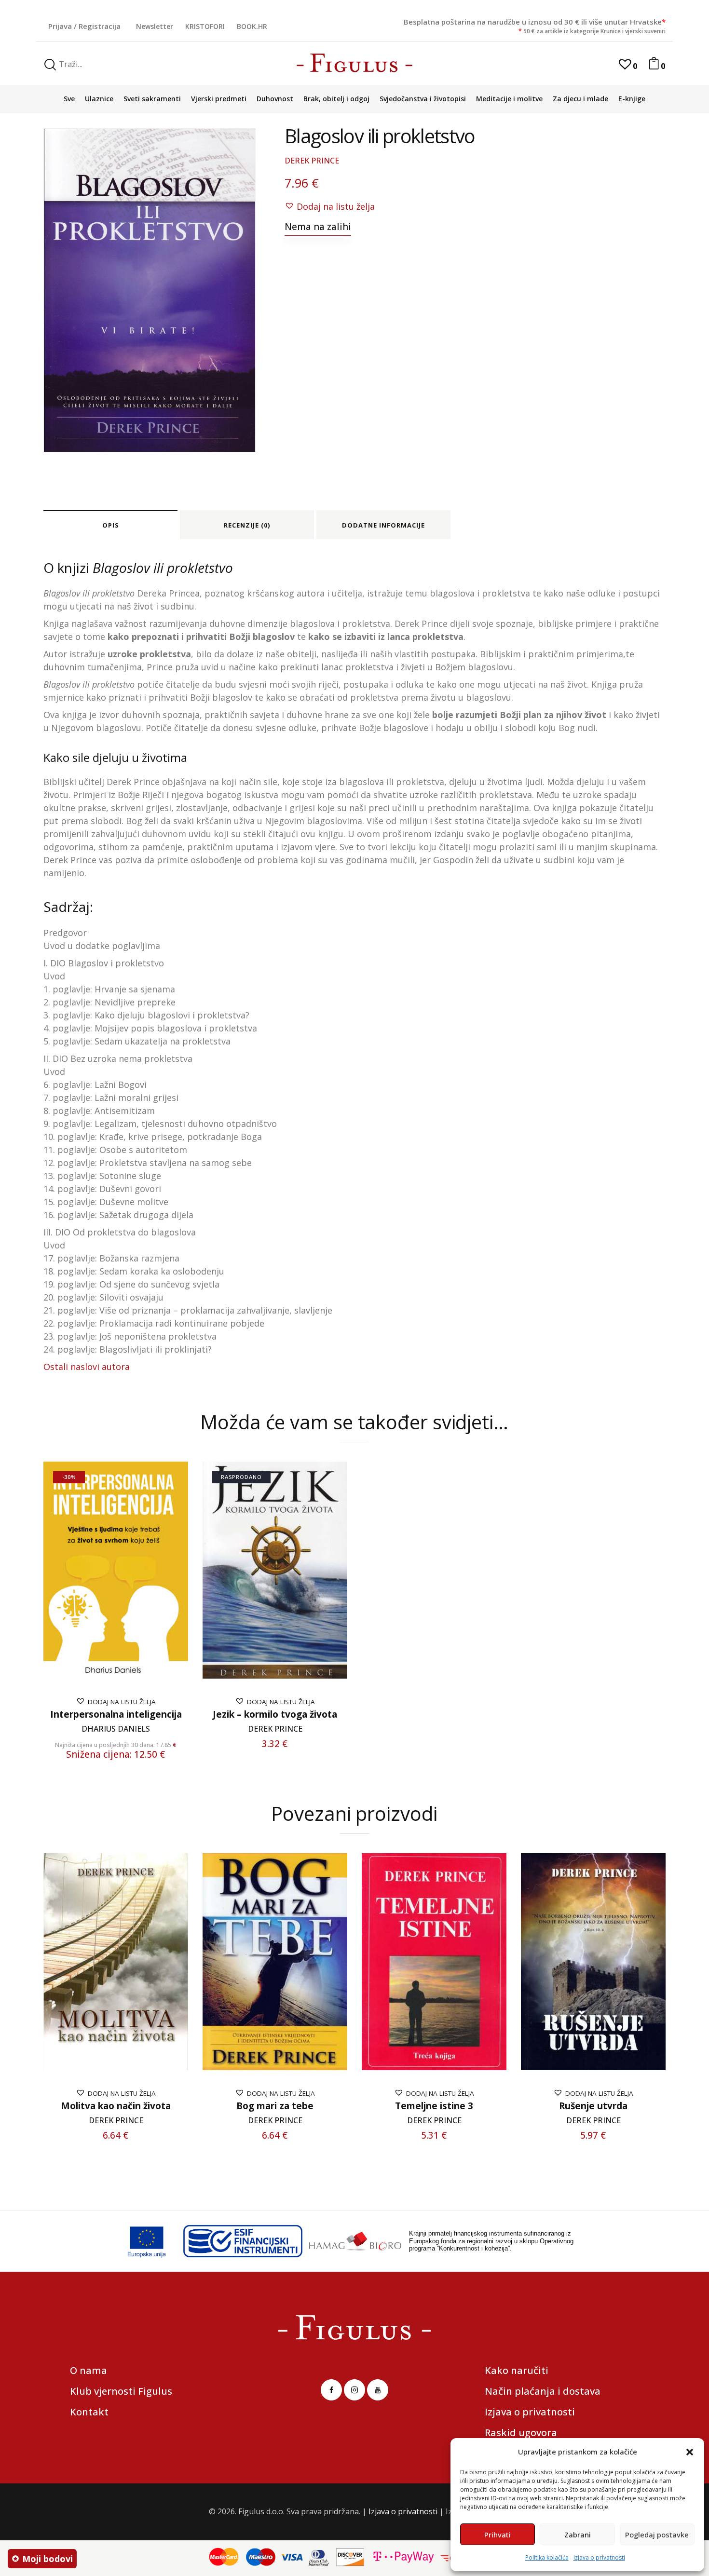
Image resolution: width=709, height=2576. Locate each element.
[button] (690, 2452)
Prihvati (498, 2535)
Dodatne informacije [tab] (383, 525)
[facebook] (331, 2390)
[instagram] (354, 2390)
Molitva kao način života (116, 2106)
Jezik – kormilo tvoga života (275, 1715)
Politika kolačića (547, 2557)
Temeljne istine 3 (434, 2106)
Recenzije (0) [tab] (247, 525)
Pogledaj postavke (657, 2535)
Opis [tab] (111, 525)
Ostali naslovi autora (87, 1367)
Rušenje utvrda (593, 2106)
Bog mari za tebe (275, 2106)
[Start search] (50, 65)
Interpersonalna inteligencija (116, 1715)
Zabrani (578, 2535)
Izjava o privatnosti (599, 2557)
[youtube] (378, 2390)
